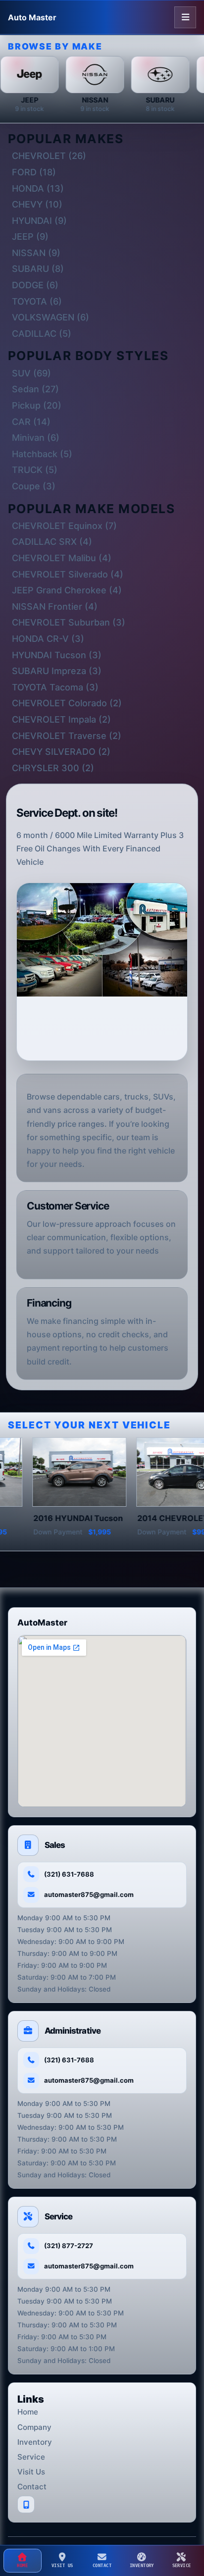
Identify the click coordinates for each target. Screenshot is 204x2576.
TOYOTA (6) (37, 301)
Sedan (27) (35, 389)
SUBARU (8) (38, 269)
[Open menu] (185, 17)
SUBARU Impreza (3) (57, 671)
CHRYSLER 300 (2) (53, 768)
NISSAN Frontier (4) (55, 606)
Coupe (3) (34, 486)
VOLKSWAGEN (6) (51, 317)
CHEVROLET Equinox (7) (64, 526)
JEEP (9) (30, 237)
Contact (32, 2487)
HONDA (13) (38, 188)
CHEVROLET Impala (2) (61, 719)
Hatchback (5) (42, 454)
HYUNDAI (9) (39, 221)
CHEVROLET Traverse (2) (67, 736)
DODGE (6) (35, 285)
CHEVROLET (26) (49, 156)
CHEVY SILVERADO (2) (61, 752)
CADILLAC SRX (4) (52, 542)
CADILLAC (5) (42, 334)
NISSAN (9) (36, 253)
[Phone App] (26, 2504)
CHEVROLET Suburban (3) (69, 622)
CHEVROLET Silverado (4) (68, 574)
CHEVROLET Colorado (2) (67, 703)
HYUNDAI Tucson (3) (57, 655)
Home (28, 2412)
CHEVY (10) (37, 204)
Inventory (35, 2442)
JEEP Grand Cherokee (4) (67, 590)
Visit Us (31, 2472)
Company (34, 2427)
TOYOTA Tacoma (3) (55, 687)
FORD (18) (34, 172)
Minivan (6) (36, 438)
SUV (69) (31, 373)
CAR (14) (31, 422)
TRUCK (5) (35, 470)
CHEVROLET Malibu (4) (62, 558)
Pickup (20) (37, 405)
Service (31, 2457)
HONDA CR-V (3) (48, 639)
